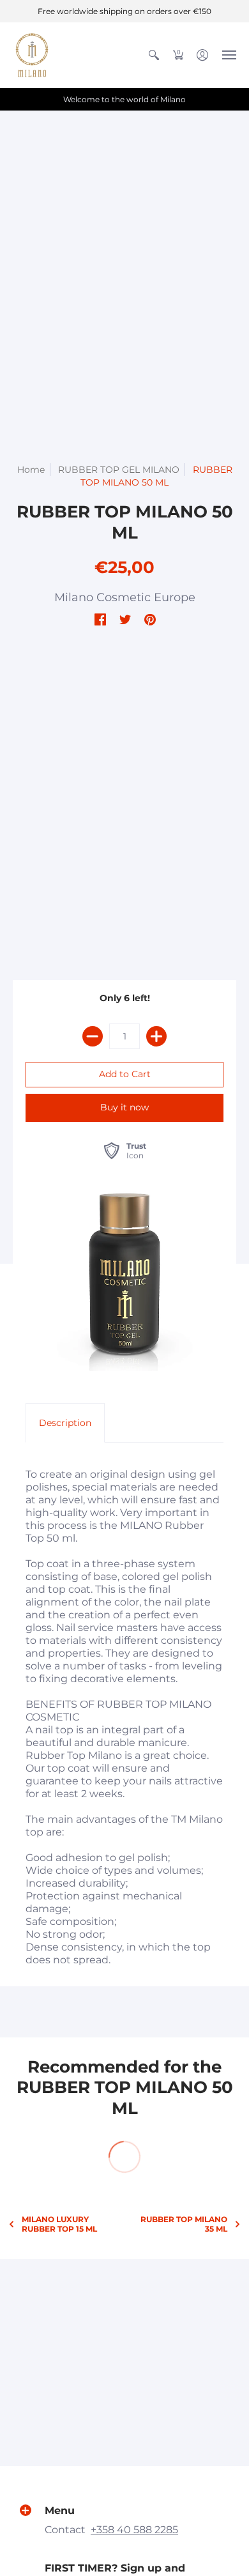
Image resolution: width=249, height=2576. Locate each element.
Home (31, 470)
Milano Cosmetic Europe (125, 597)
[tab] (65, 1423)
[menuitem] (154, 55)
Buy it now (124, 1107)
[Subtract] (93, 1036)
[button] (154, 55)
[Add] (156, 1036)
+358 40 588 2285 (134, 2530)
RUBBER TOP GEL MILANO (119, 470)
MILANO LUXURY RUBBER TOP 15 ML (59, 2224)
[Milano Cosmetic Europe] (32, 55)
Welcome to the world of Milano (124, 99)
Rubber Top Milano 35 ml (184, 2224)
